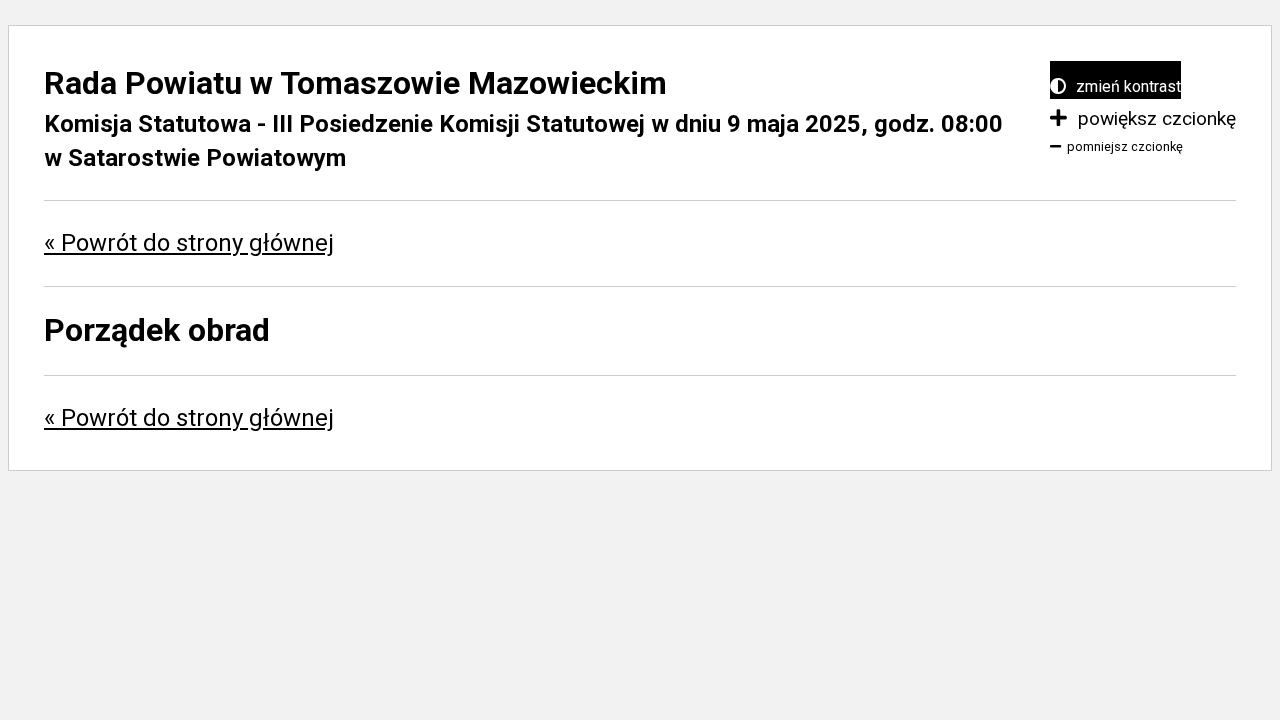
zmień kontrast (1126, 86)
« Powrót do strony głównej (189, 243)
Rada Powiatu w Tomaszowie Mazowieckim (355, 83)
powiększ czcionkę (1154, 118)
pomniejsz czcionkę (1125, 146)
